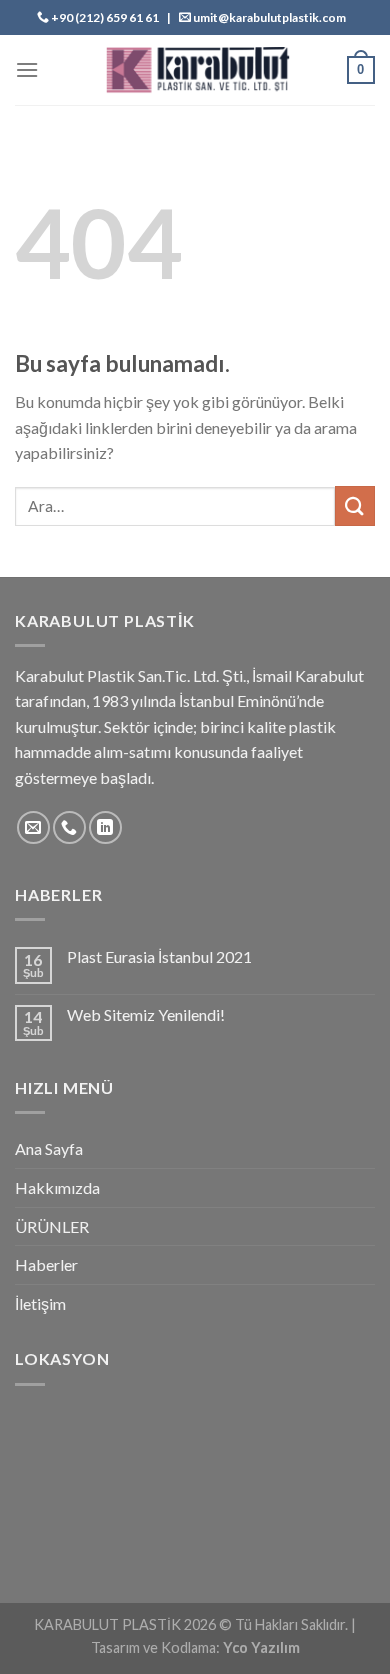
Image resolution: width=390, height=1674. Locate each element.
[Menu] (27, 69)
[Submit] (355, 505)
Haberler (46, 1264)
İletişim (40, 1303)
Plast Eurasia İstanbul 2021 (159, 956)
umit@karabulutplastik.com (269, 17)
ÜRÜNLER (52, 1226)
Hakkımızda (57, 1187)
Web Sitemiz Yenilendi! (146, 1014)
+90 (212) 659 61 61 (105, 17)
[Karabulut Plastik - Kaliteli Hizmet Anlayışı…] (195, 70)
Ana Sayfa (49, 1148)
